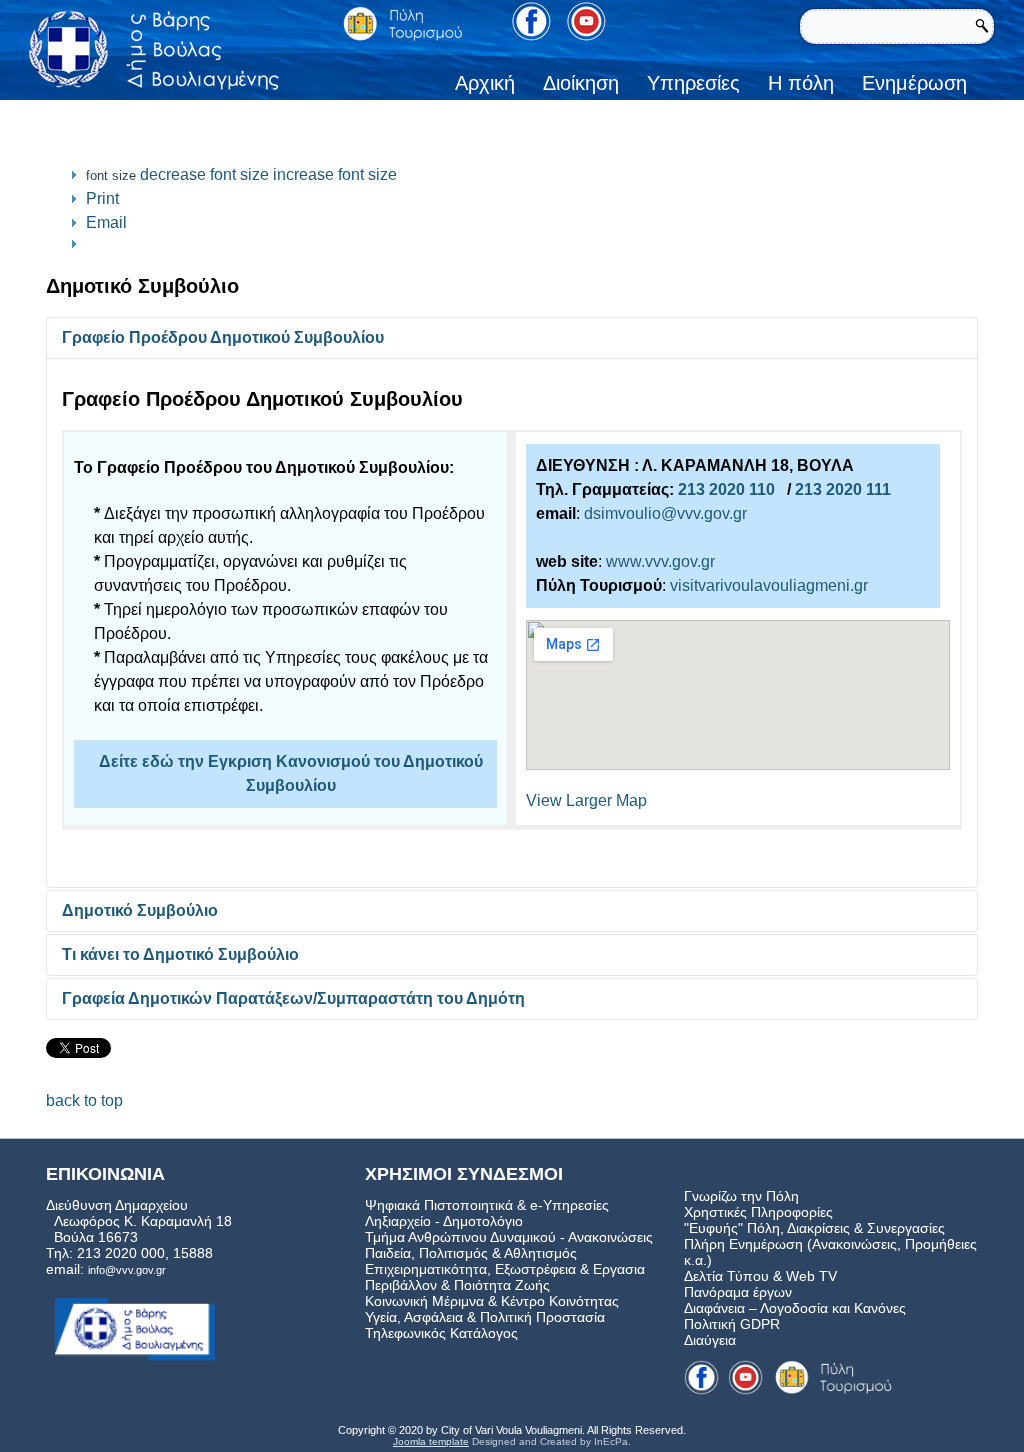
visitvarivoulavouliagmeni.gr (769, 585)
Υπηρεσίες (693, 83)
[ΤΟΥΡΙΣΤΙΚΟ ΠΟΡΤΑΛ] (403, 23)
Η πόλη (801, 83)
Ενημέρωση (914, 83)
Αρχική (485, 83)
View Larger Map (586, 800)
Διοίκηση (581, 83)
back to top (84, 1100)
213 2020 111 (843, 489)
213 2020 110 (726, 489)
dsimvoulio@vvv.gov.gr (665, 513)
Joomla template (431, 1441)
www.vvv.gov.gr (660, 561)
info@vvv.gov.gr (127, 1270)
